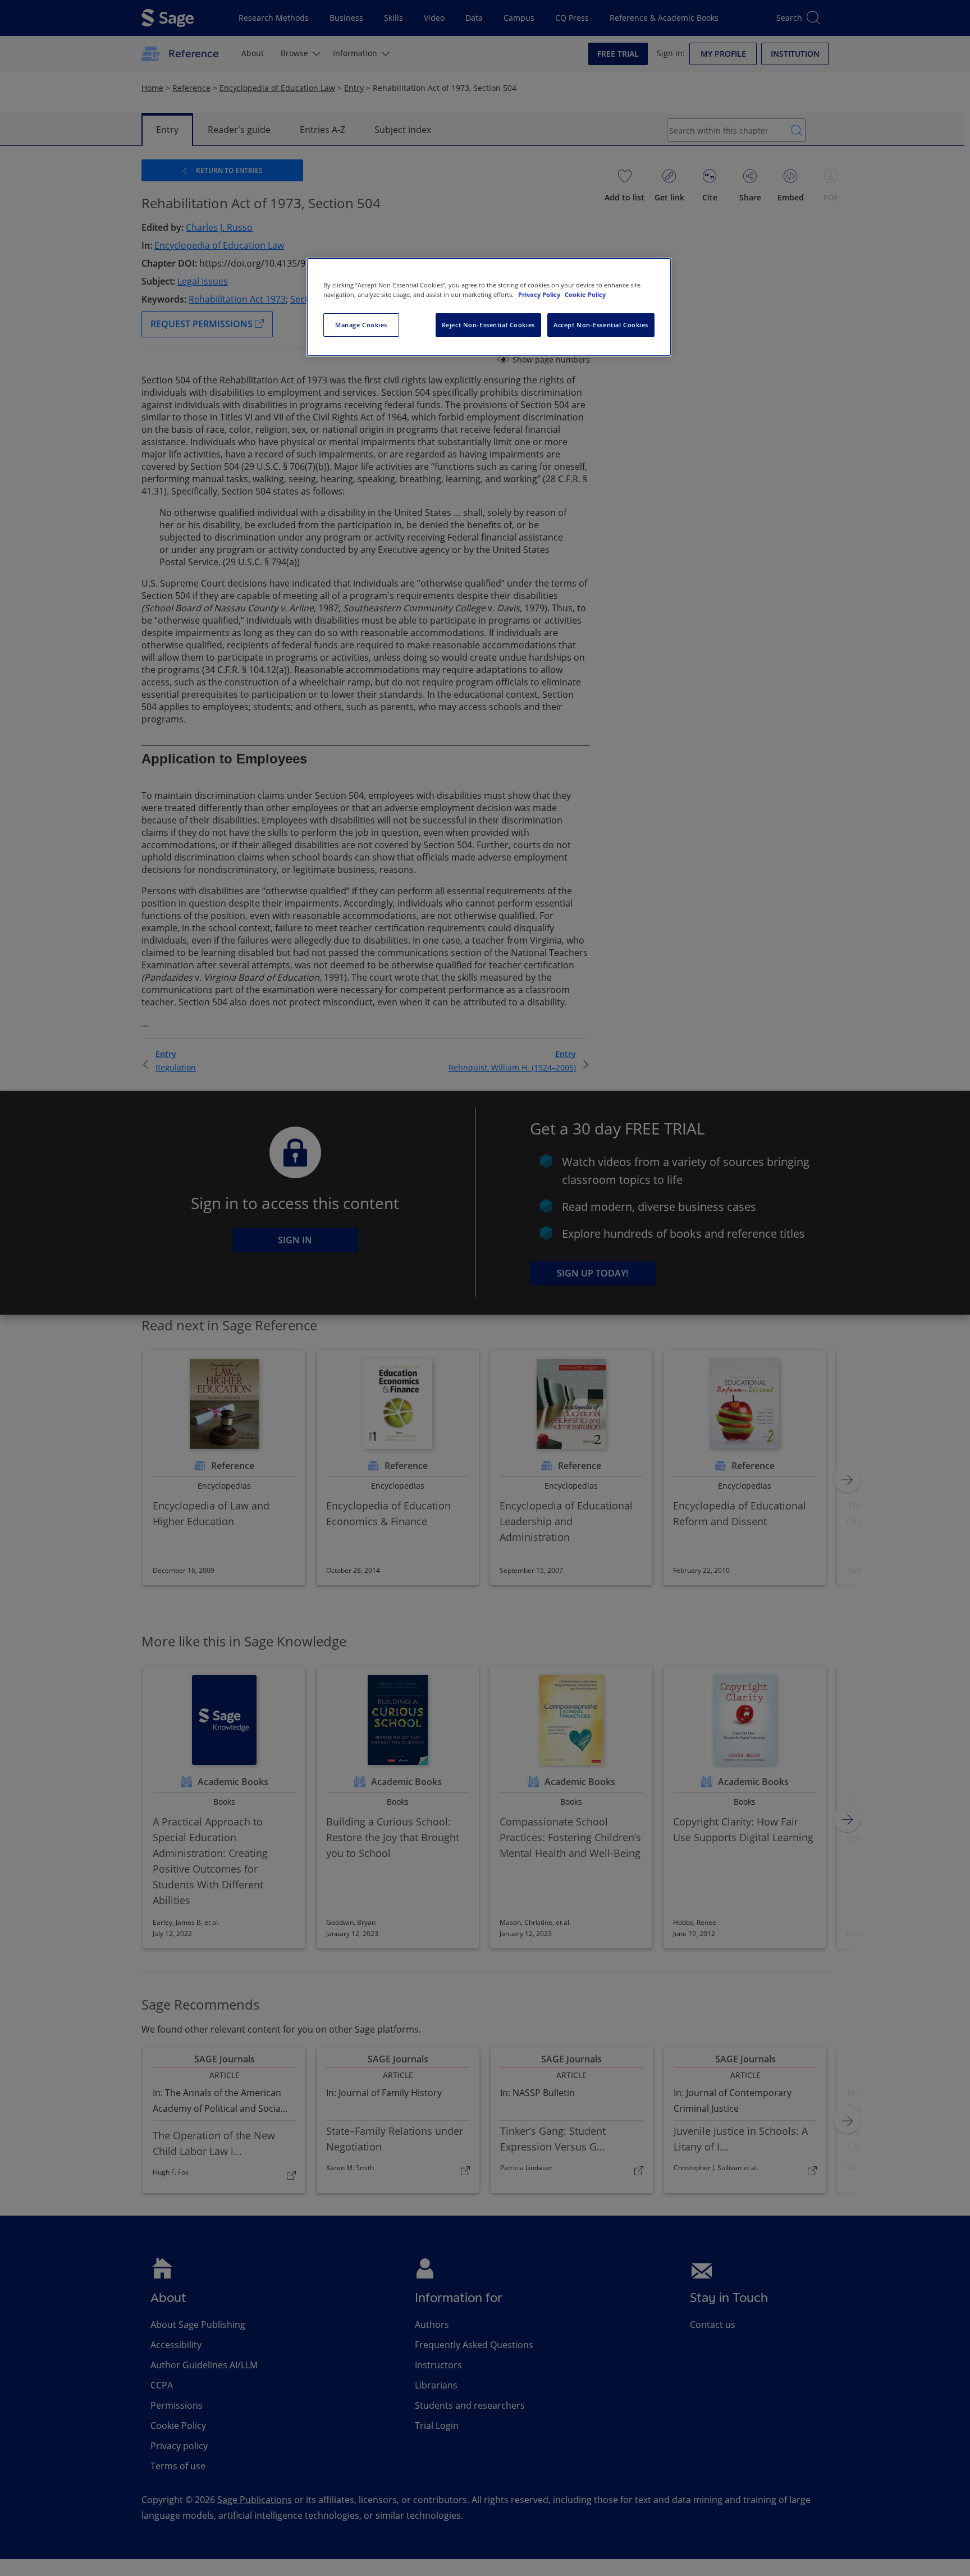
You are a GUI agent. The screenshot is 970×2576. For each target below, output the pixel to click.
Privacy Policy (540, 294)
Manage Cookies (361, 325)
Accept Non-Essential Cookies (601, 325)
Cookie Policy (585, 294)
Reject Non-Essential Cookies (488, 325)
